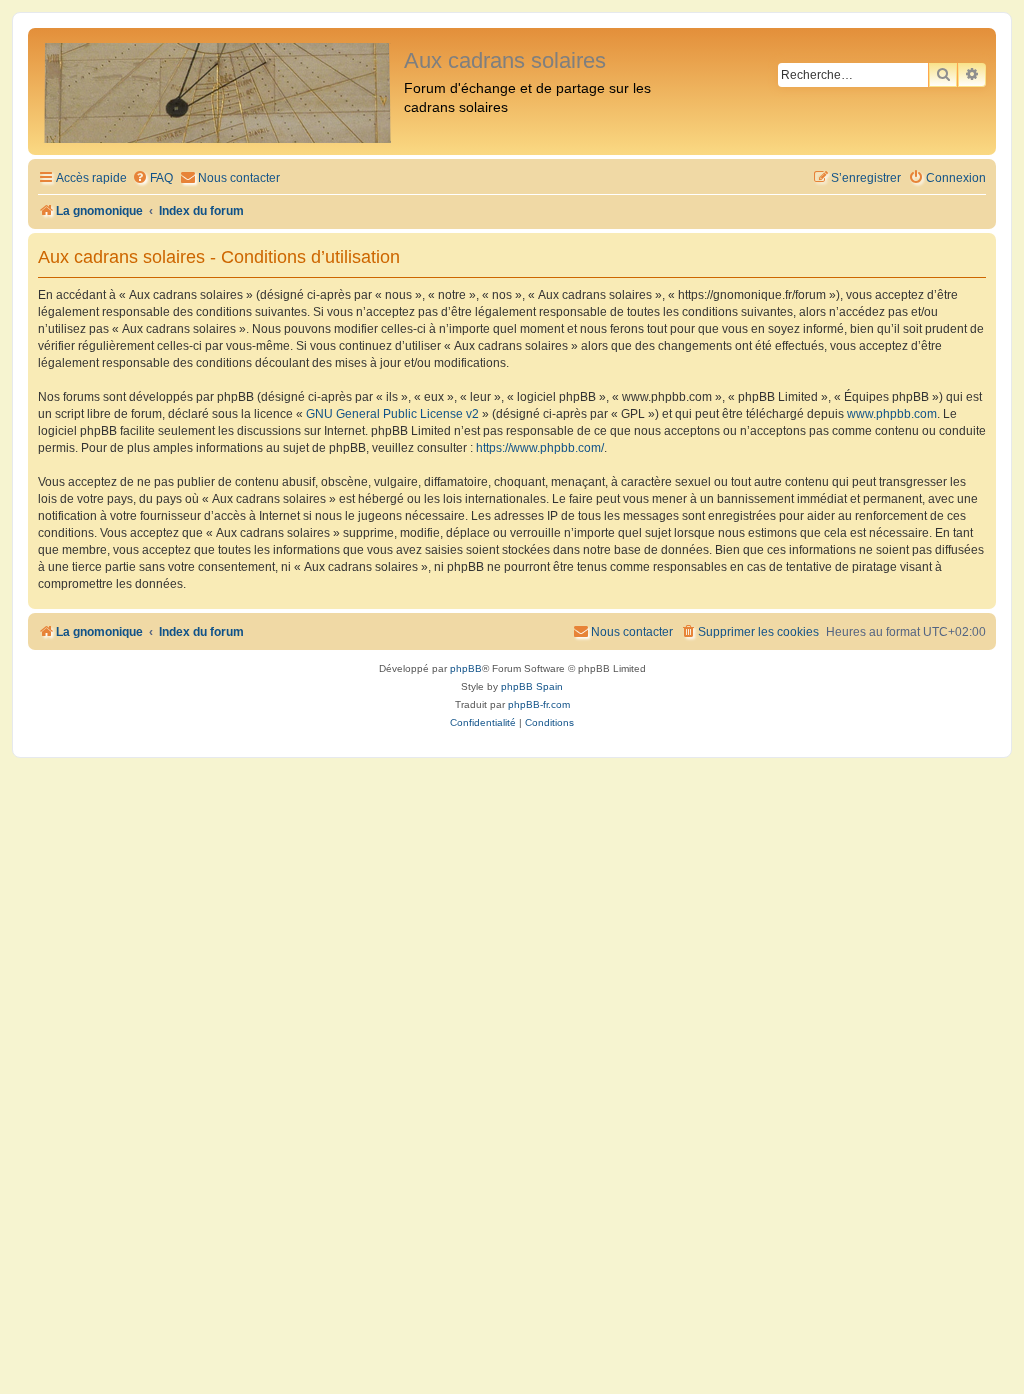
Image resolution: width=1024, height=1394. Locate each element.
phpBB (466, 668)
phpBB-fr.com (539, 704)
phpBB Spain (532, 686)
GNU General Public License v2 (392, 414)
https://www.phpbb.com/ (540, 448)
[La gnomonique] (218, 91)
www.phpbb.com (892, 414)
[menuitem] (152, 178)
